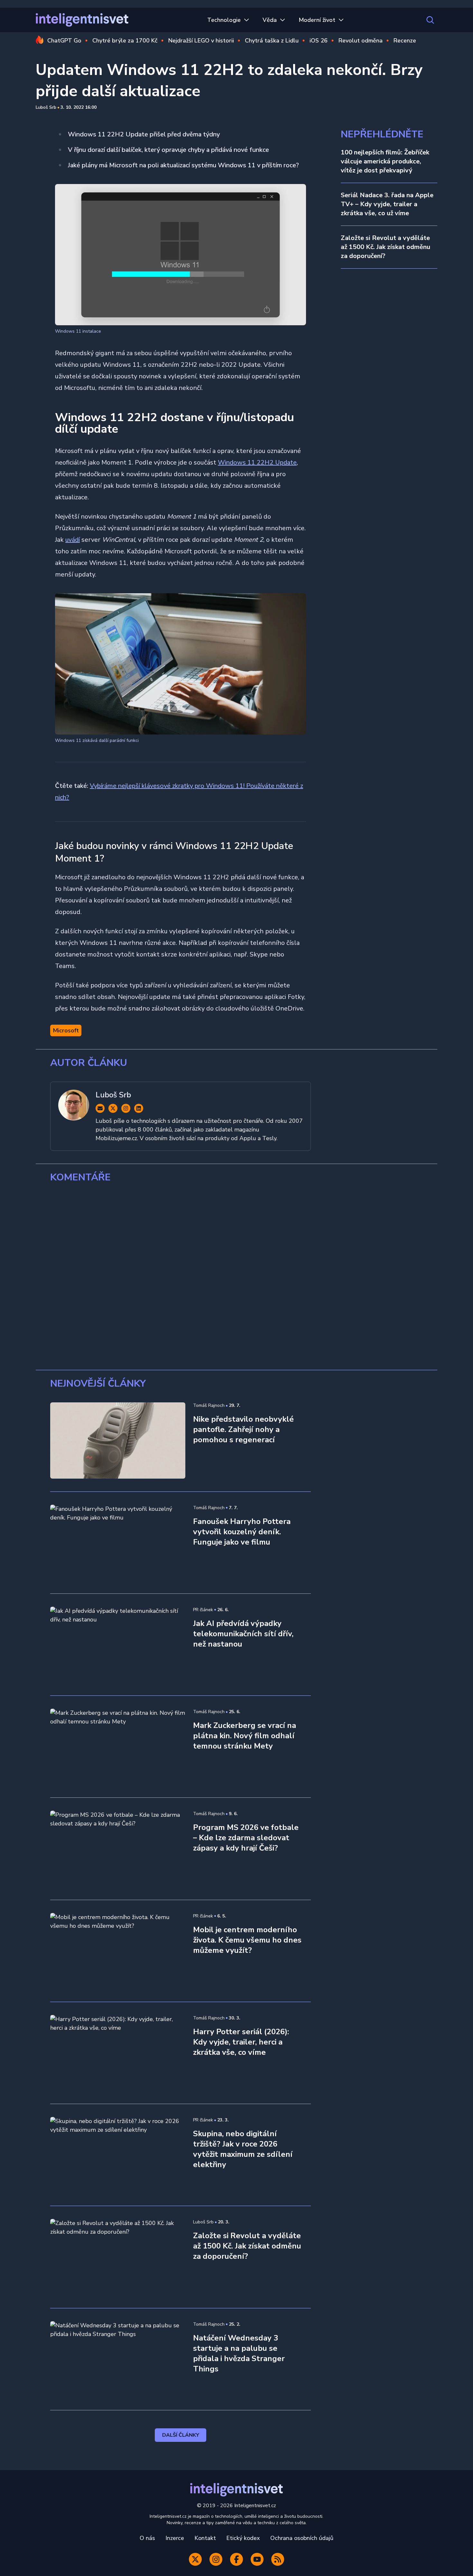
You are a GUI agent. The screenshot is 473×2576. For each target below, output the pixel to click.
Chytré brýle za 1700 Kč (125, 41)
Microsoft (66, 1030)
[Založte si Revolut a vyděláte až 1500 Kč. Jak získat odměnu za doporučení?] (118, 2257)
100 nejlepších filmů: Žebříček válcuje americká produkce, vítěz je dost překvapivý (385, 161)
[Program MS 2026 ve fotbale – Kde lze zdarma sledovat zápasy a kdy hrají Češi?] (118, 1849)
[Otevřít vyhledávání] (430, 20)
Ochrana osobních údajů (302, 2538)
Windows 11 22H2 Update (257, 462)
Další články (181, 2435)
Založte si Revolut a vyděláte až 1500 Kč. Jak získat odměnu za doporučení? (385, 247)
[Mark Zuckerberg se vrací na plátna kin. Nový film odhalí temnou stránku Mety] (118, 1747)
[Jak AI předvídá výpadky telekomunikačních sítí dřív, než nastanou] (118, 1645)
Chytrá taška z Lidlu (272, 41)
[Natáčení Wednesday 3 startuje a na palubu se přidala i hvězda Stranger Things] (118, 2359)
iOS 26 (319, 41)
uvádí (73, 540)
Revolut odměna (361, 41)
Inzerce (175, 2538)
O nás (147, 2538)
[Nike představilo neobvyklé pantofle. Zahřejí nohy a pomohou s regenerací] (118, 1440)
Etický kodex (243, 2538)
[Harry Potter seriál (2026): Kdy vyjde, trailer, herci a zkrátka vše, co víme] (118, 2053)
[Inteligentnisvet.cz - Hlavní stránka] (82, 20)
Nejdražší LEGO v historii (201, 41)
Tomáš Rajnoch (209, 1405)
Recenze (405, 41)
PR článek (203, 1610)
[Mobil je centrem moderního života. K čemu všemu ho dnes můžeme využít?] (118, 1951)
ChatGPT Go (64, 41)
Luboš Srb (46, 107)
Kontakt (205, 2538)
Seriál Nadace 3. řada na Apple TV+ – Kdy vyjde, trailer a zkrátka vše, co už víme (387, 204)
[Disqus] (236, 1277)
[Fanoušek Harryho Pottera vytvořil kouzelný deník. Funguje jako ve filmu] (118, 1543)
